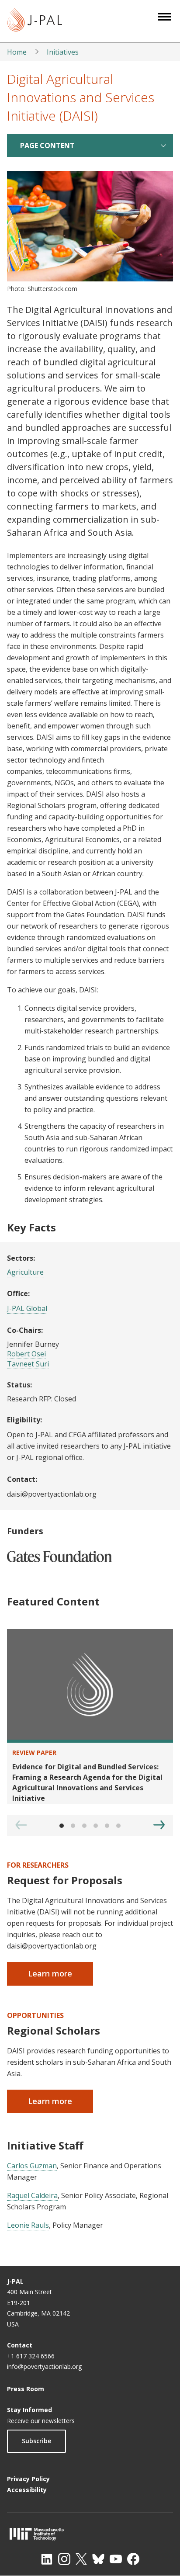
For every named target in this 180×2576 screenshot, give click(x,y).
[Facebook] (133, 2559)
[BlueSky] (98, 2559)
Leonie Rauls (28, 2225)
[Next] (159, 1825)
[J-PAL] (35, 21)
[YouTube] (116, 2559)
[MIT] (90, 2534)
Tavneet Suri (28, 1364)
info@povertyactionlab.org (44, 2366)
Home (17, 52)
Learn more (50, 1973)
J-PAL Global (27, 1308)
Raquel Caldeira (32, 2195)
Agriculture (25, 1272)
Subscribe (36, 2441)
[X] (81, 2559)
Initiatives (63, 52)
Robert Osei (26, 1354)
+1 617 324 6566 (31, 2356)
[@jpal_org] (64, 2559)
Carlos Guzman (32, 2166)
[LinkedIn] (47, 2559)
